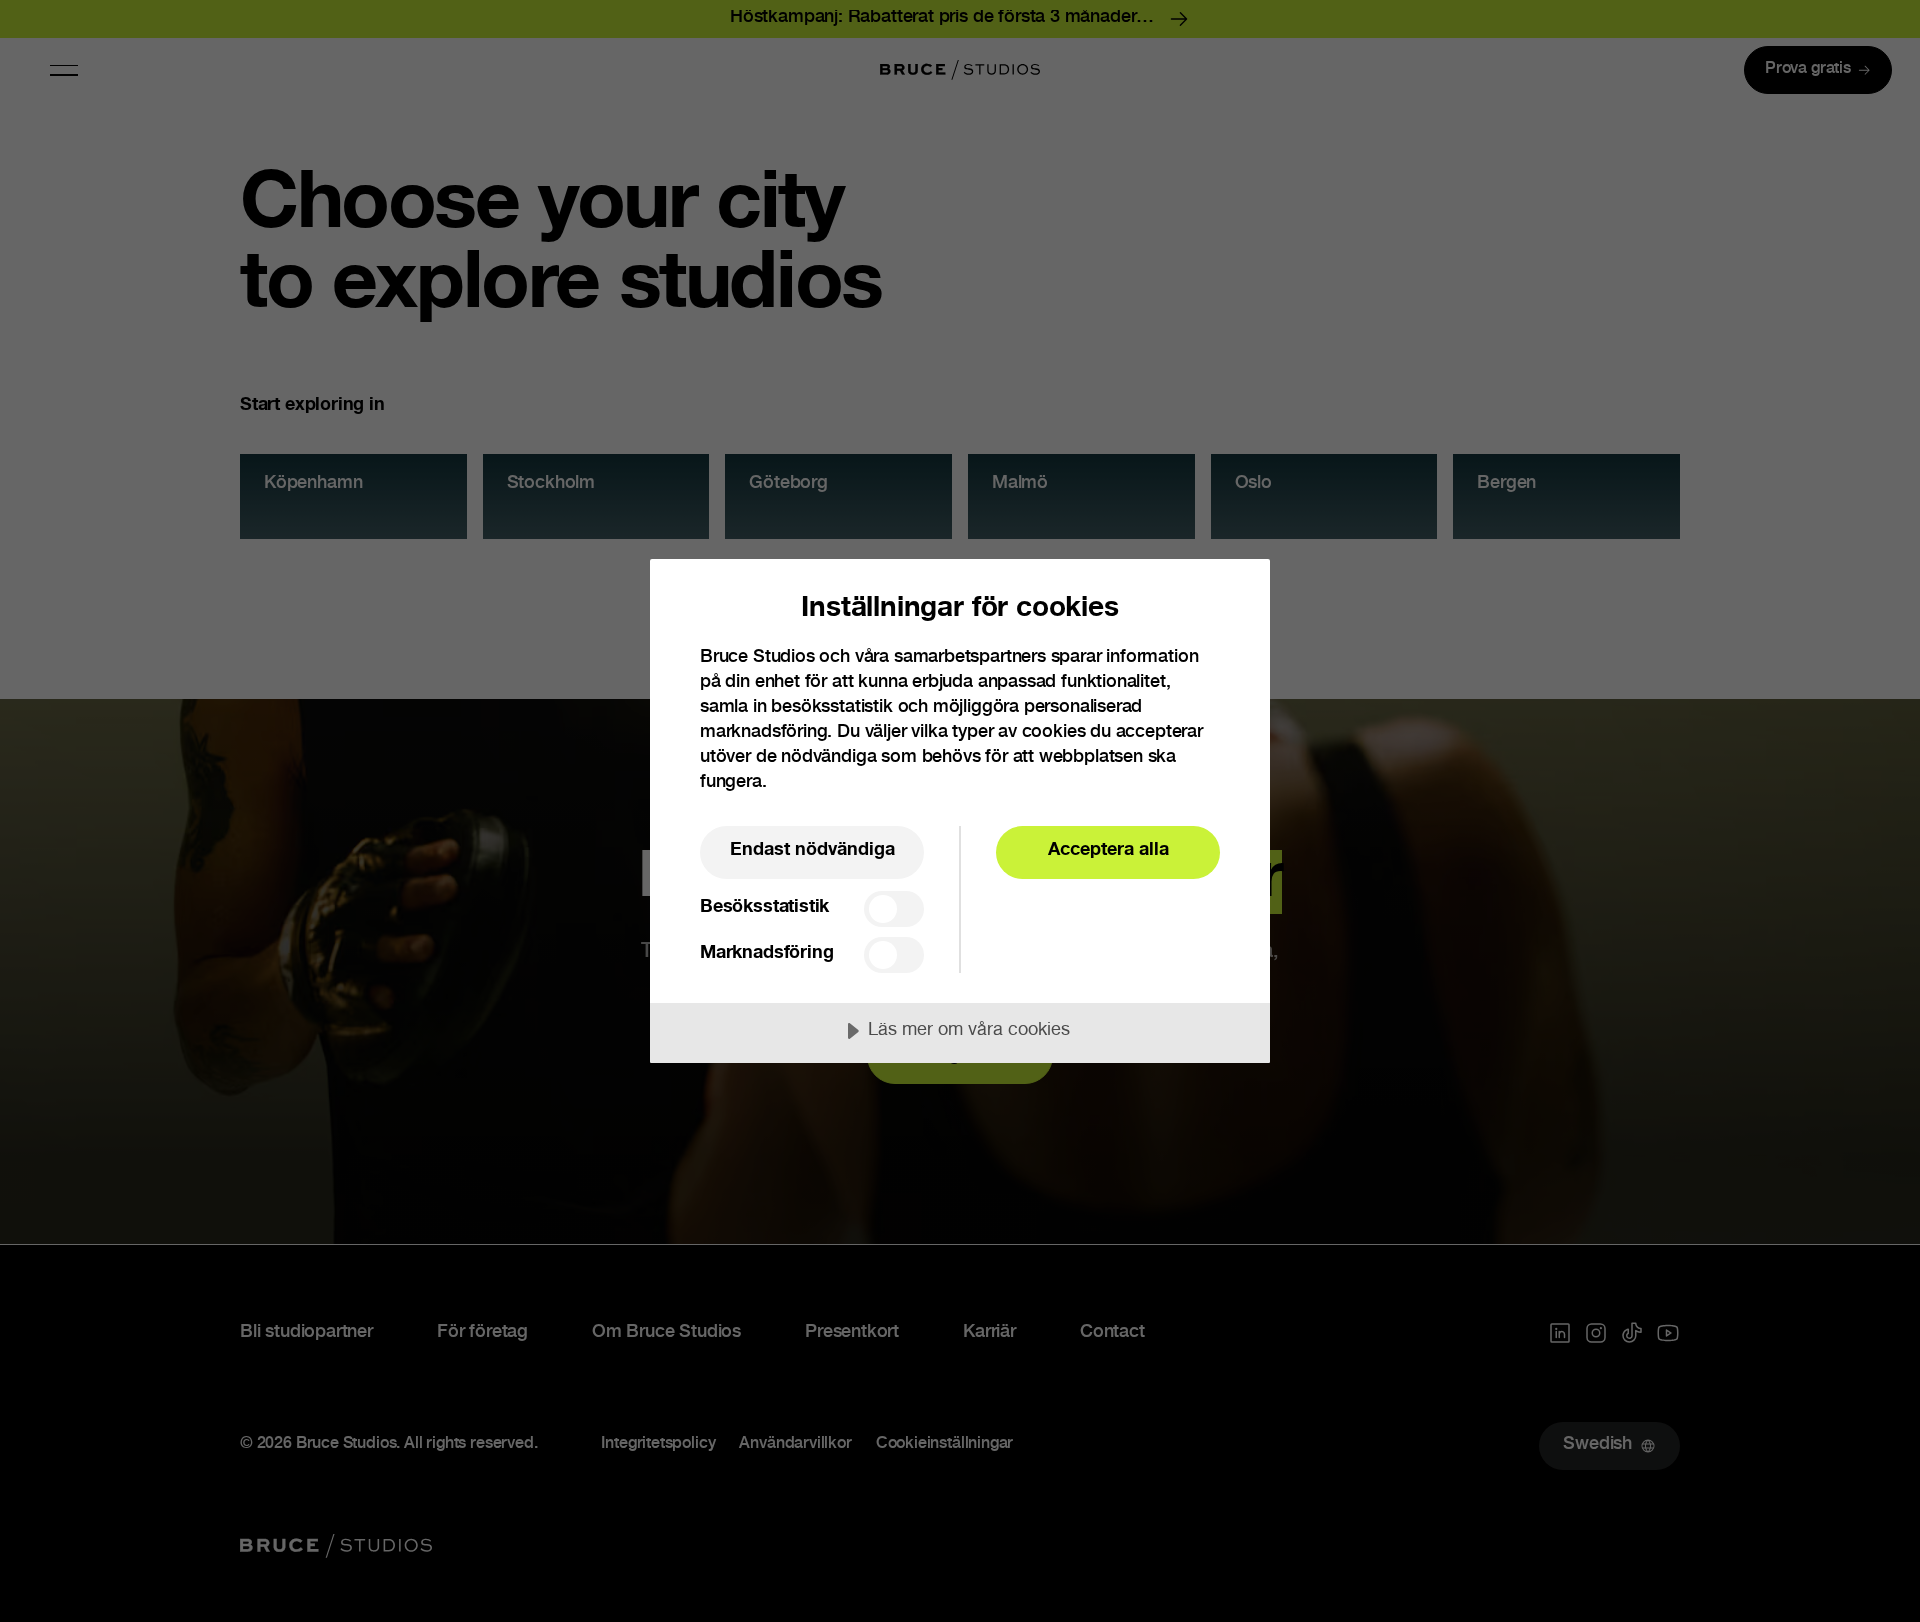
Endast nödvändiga (812, 851)
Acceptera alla (1108, 851)
